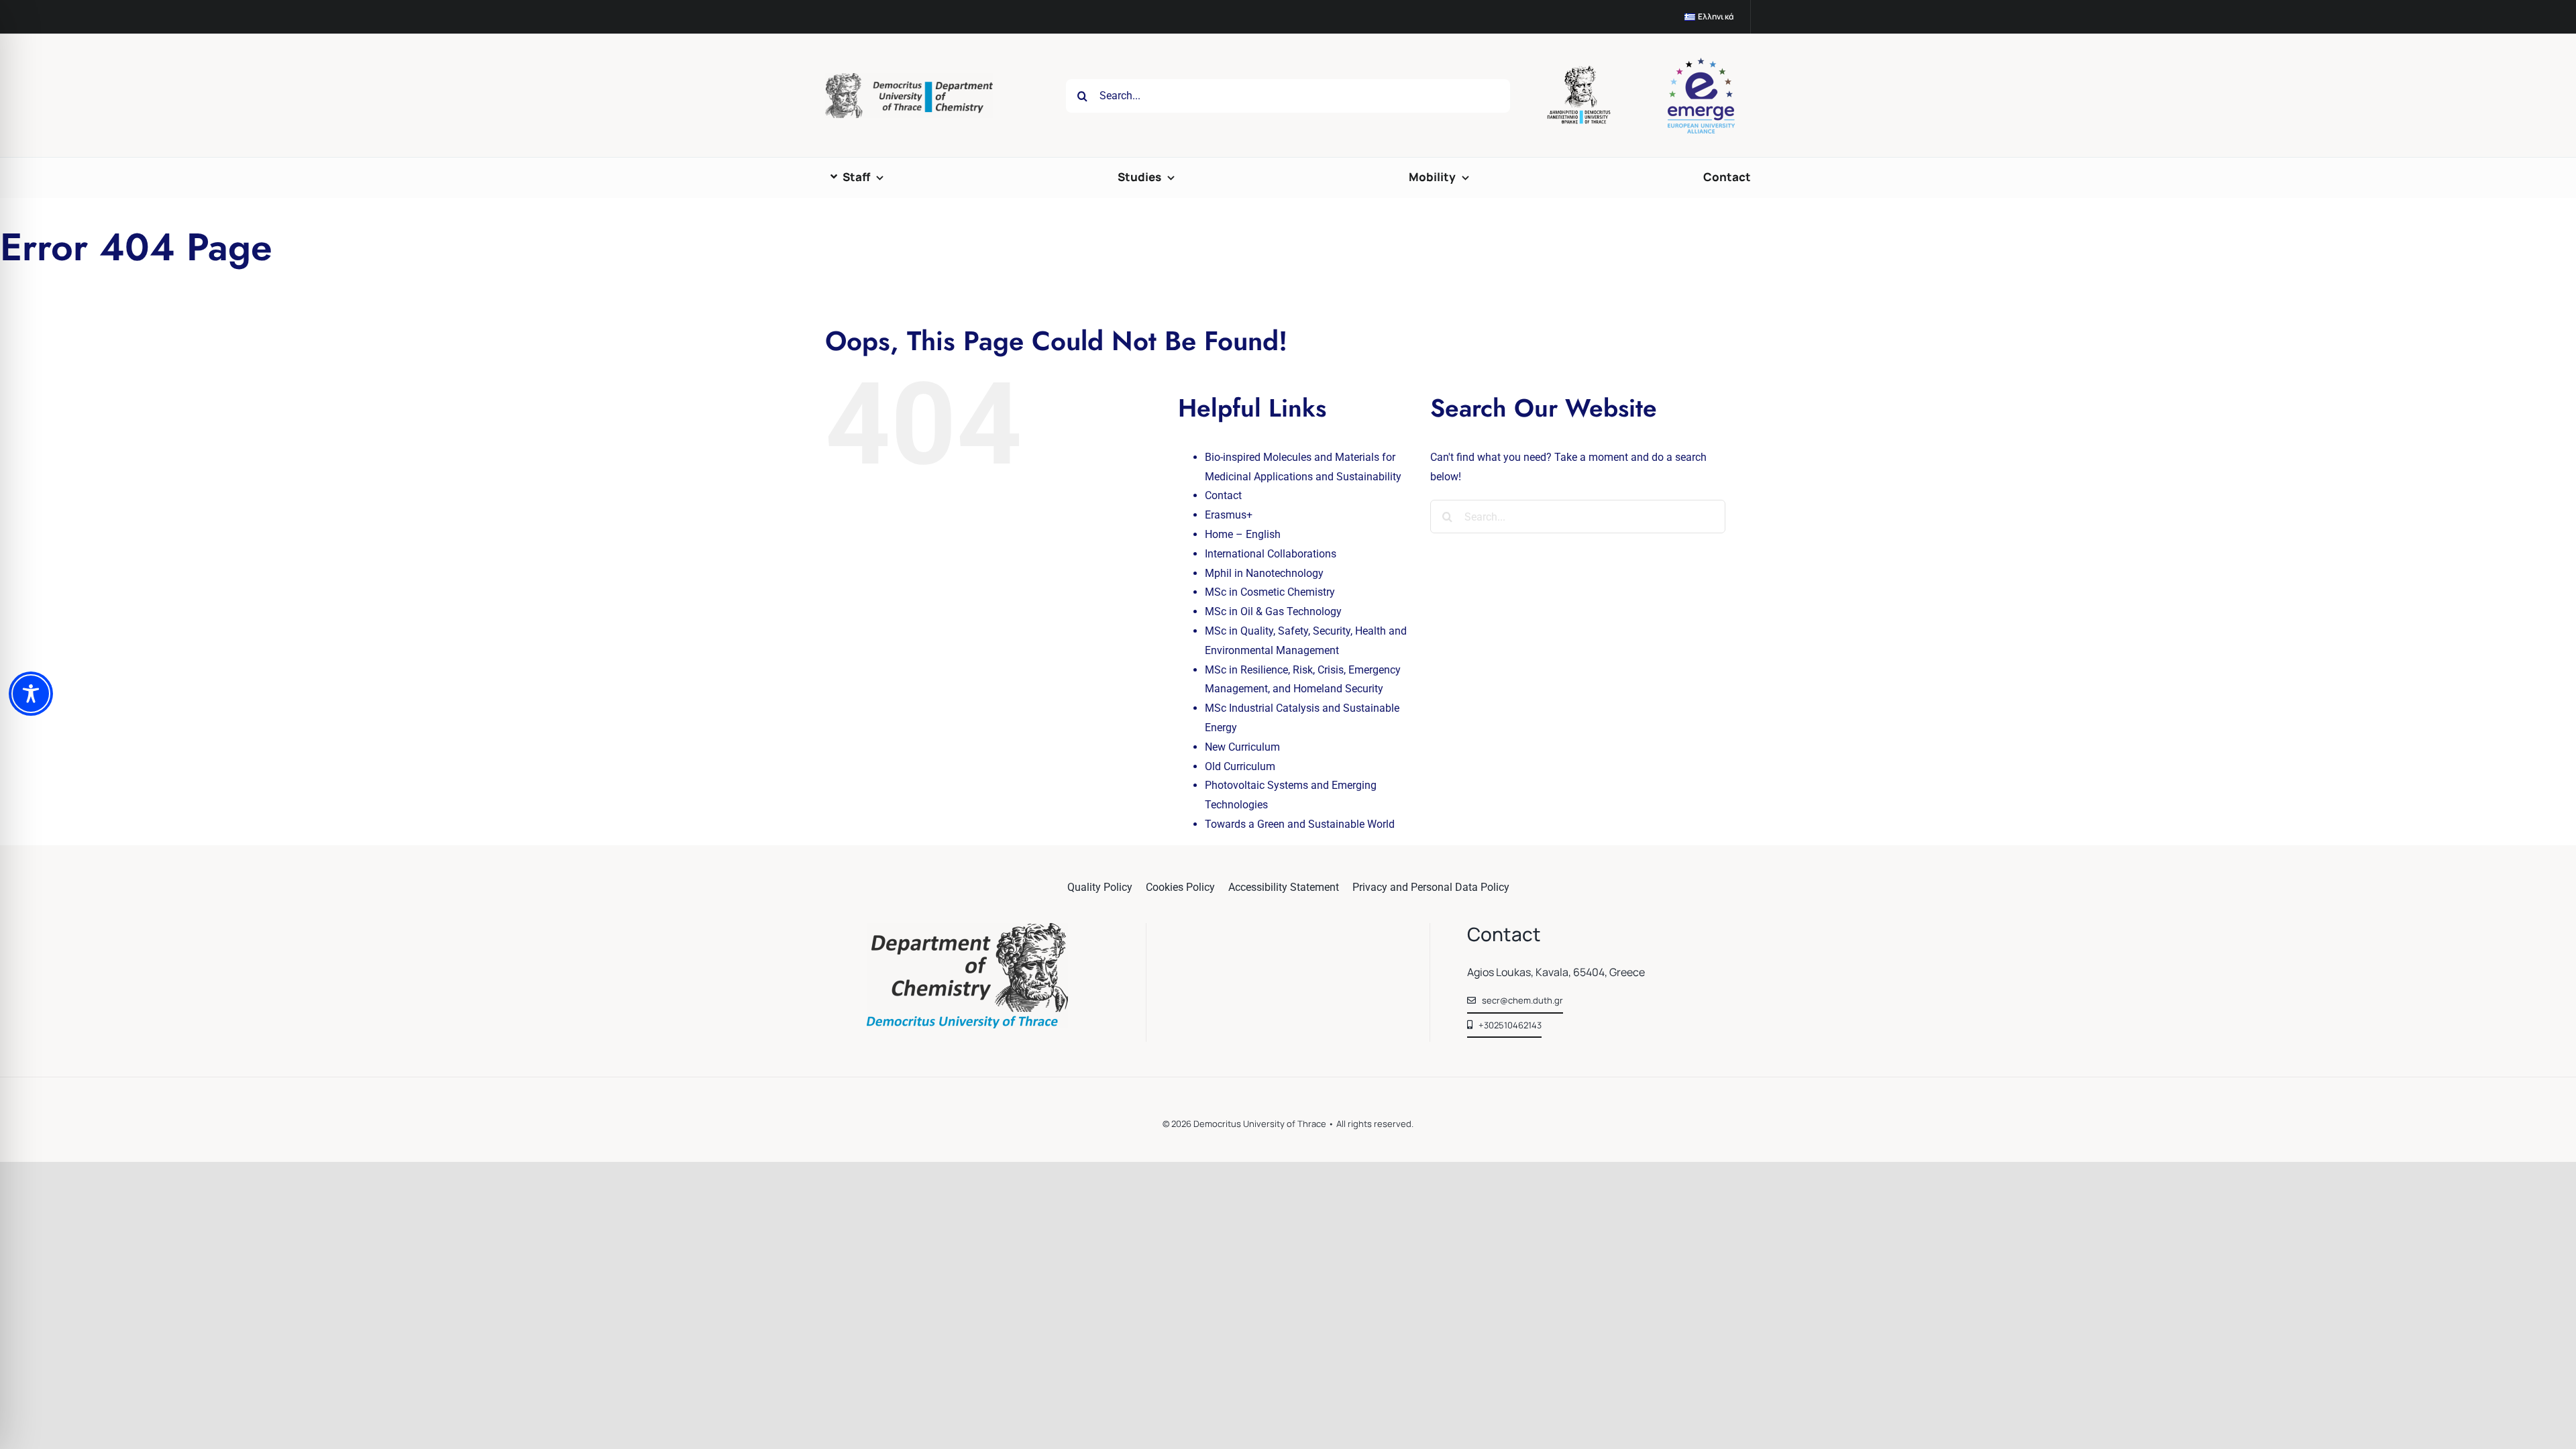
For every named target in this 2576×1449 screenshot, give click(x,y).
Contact (1223, 495)
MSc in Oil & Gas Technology (1273, 611)
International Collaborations (1271, 554)
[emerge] (1701, 63)
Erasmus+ (1229, 515)
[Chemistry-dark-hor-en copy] (909, 78)
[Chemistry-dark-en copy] (967, 928)
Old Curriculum (1240, 766)
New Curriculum (1242, 747)
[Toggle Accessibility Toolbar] (31, 694)
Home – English (1243, 534)
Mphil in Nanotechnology (1264, 573)
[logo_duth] (1580, 71)
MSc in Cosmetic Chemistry (1270, 592)
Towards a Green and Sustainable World (1300, 824)
